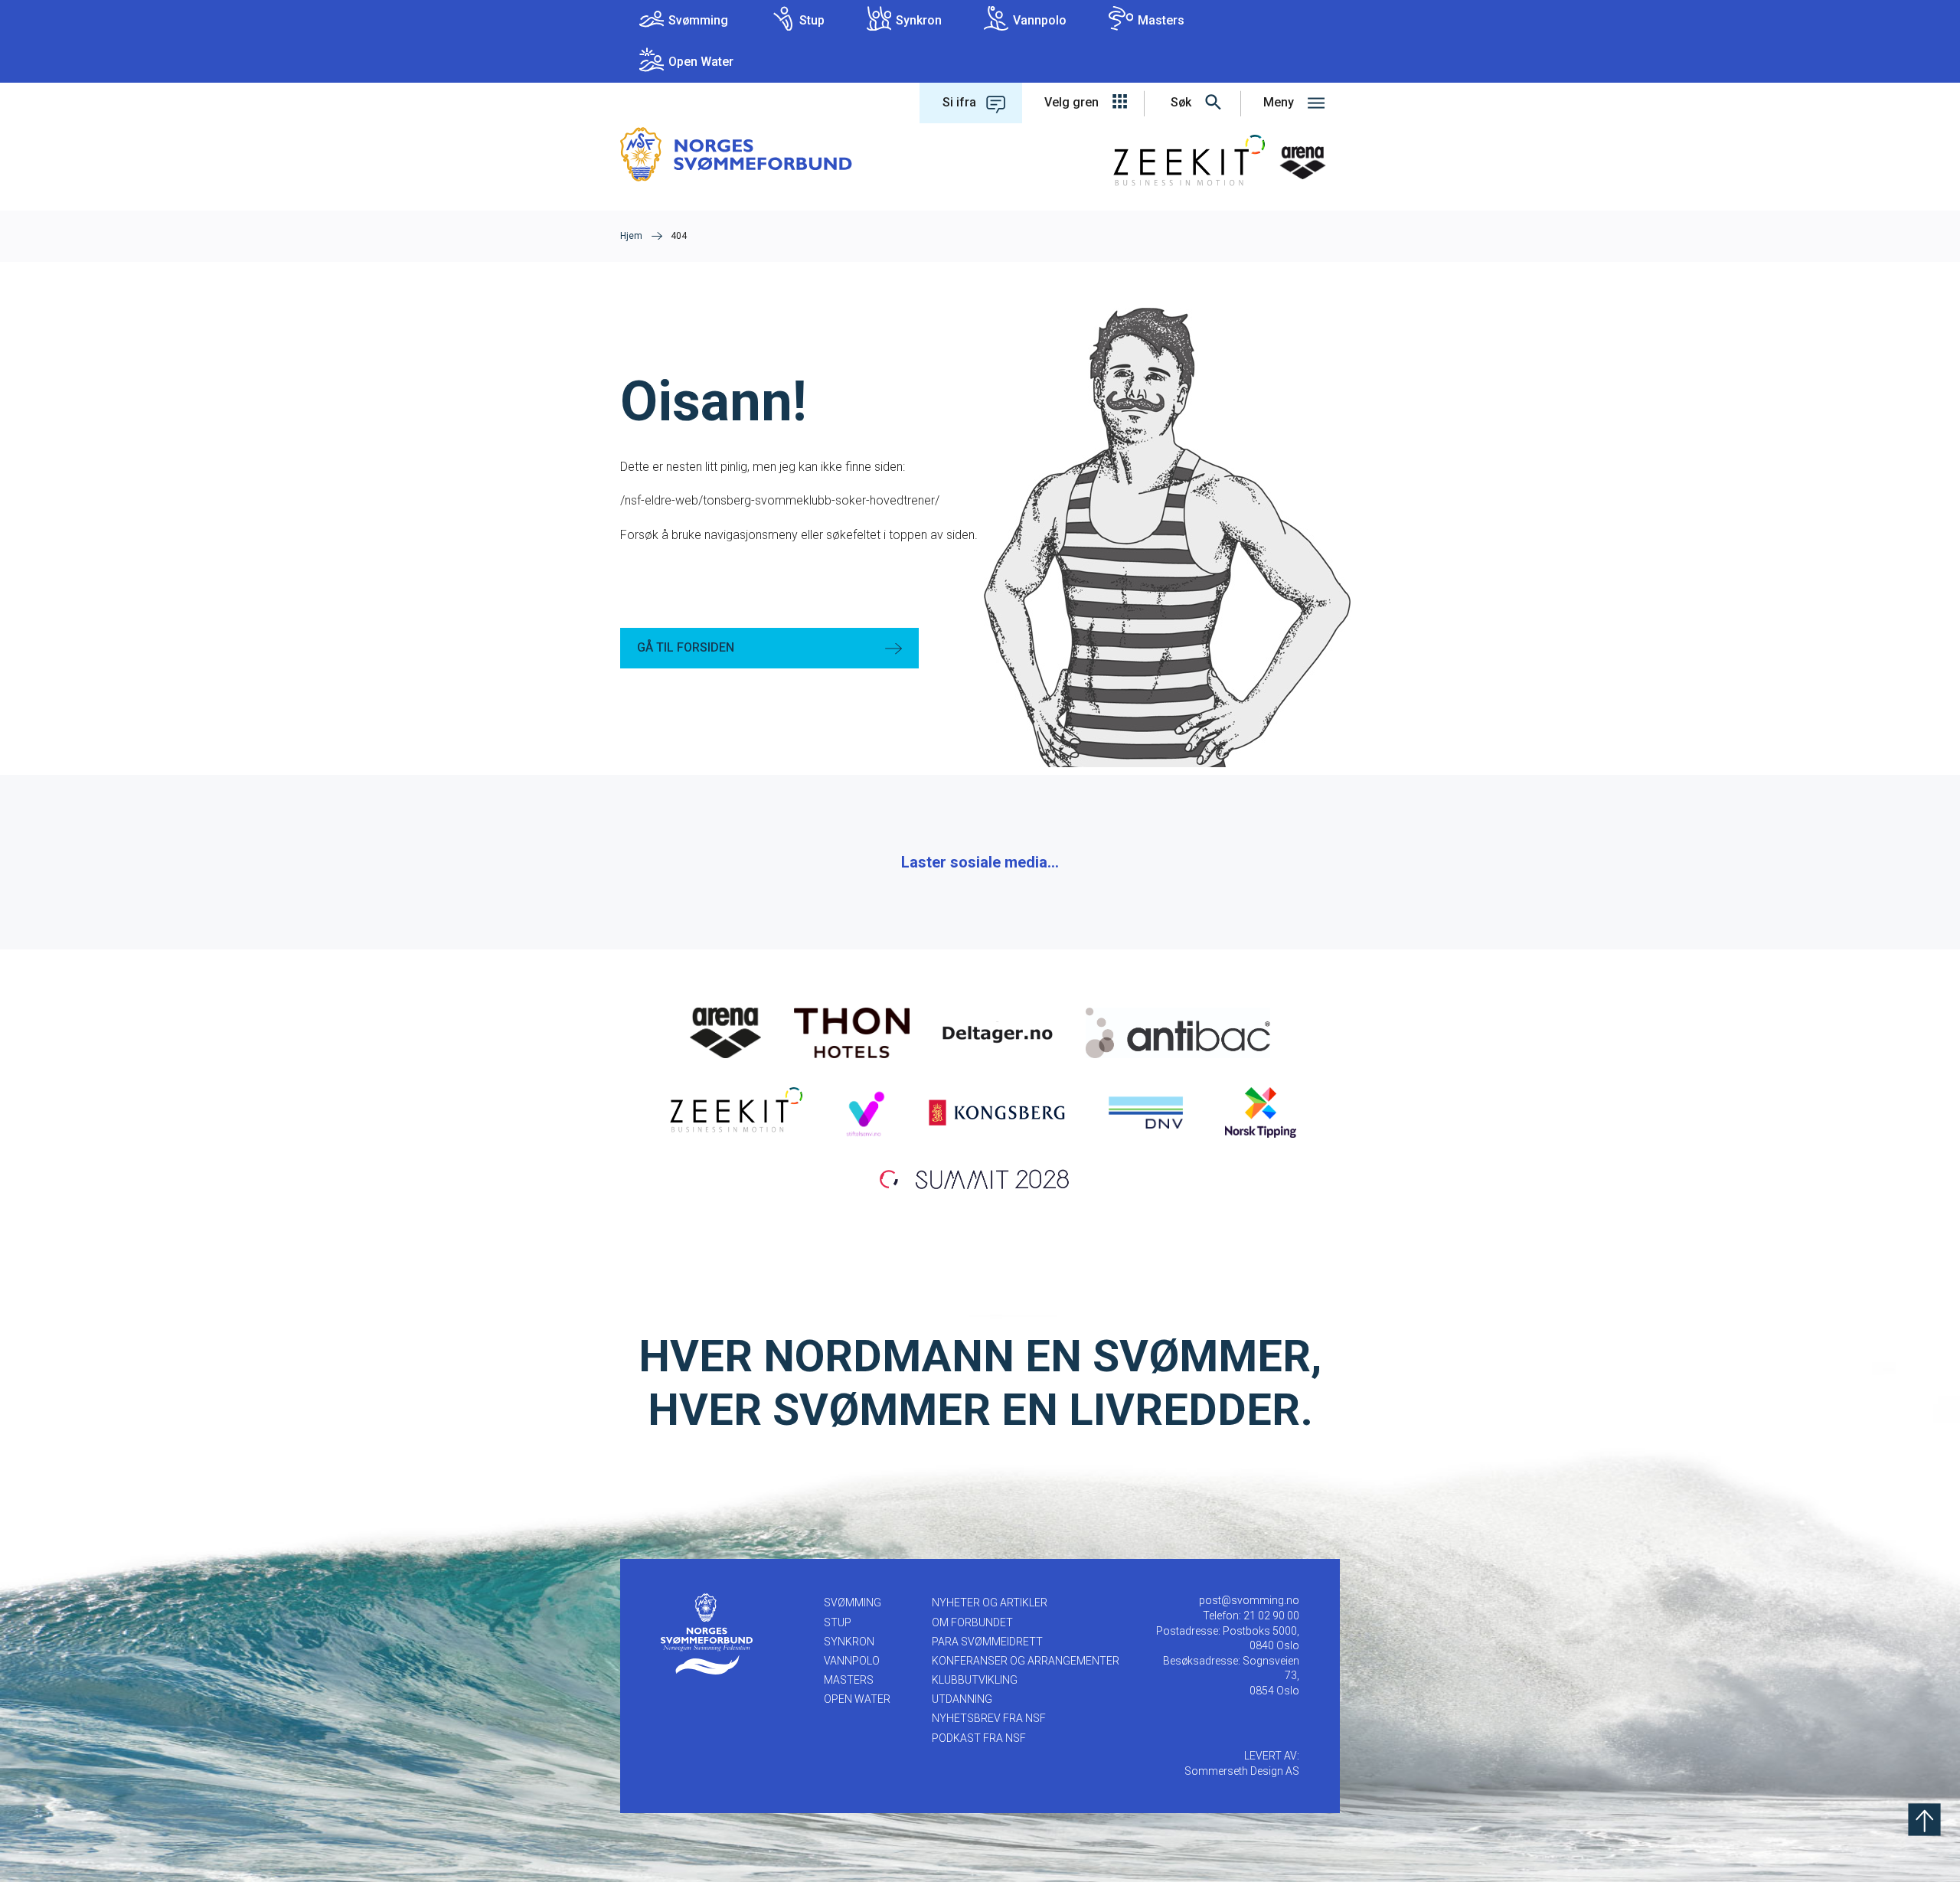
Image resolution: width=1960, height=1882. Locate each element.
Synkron (919, 20)
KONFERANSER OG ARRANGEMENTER (1026, 1661)
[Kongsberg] (997, 1112)
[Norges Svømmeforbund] (736, 154)
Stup (812, 20)
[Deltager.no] (998, 1032)
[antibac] (1178, 1032)
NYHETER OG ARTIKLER (990, 1603)
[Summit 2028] (980, 1178)
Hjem (631, 236)
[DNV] (1146, 1112)
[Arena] (726, 1032)
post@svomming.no (1249, 1600)
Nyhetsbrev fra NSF (989, 1718)
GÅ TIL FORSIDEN (686, 647)
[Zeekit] (733, 1112)
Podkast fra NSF (979, 1738)
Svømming (698, 20)
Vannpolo (1040, 20)
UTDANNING (962, 1699)
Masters (1161, 20)
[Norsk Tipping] (1261, 1112)
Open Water (701, 62)
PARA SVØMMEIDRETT (987, 1642)
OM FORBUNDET (972, 1622)
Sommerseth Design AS (1242, 1771)
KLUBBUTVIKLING (975, 1680)
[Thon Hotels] (852, 1032)
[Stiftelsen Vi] (865, 1112)
